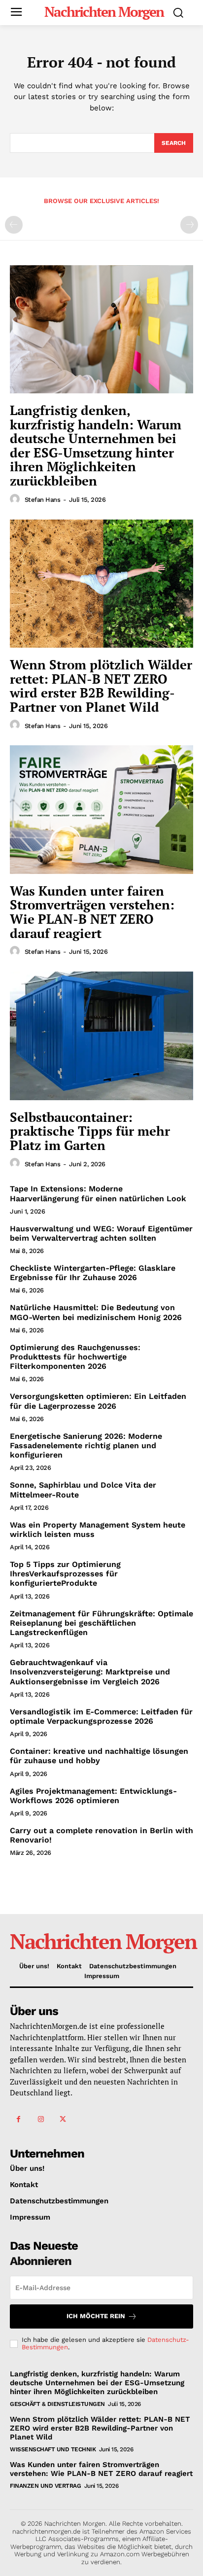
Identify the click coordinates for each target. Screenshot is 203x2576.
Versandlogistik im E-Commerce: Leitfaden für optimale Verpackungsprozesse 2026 (101, 1716)
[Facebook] (18, 2119)
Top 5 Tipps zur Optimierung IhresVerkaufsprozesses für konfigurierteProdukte (65, 1574)
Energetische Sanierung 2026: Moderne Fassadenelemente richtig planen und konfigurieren (86, 1445)
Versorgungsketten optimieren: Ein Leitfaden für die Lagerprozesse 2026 (98, 1401)
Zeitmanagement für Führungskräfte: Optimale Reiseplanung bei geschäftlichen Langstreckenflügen (101, 1623)
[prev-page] (14, 225)
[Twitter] (63, 2119)
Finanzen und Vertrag (45, 2486)
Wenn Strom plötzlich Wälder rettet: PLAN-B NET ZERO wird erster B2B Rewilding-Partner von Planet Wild (101, 686)
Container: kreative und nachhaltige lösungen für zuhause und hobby (99, 1756)
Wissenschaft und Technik (53, 2449)
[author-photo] (16, 499)
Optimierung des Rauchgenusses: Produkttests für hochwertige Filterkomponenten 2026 (75, 1357)
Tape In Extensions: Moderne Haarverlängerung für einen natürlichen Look (98, 1193)
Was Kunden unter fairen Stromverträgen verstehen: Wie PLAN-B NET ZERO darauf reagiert (92, 912)
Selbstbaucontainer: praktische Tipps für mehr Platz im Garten (90, 1131)
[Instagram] (41, 2119)
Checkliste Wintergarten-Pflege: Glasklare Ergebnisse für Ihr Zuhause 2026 (93, 1273)
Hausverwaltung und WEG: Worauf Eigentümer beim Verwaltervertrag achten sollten (101, 1233)
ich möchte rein (96, 2316)
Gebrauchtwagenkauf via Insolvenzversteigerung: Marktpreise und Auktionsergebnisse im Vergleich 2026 (90, 1672)
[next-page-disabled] (189, 225)
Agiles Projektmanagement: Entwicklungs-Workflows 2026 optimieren (93, 1796)
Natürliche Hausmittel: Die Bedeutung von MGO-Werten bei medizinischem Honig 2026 (96, 1312)
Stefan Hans (43, 500)
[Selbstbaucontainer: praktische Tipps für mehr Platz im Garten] (101, 1036)
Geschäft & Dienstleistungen (57, 2404)
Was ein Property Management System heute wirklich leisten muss (98, 1530)
